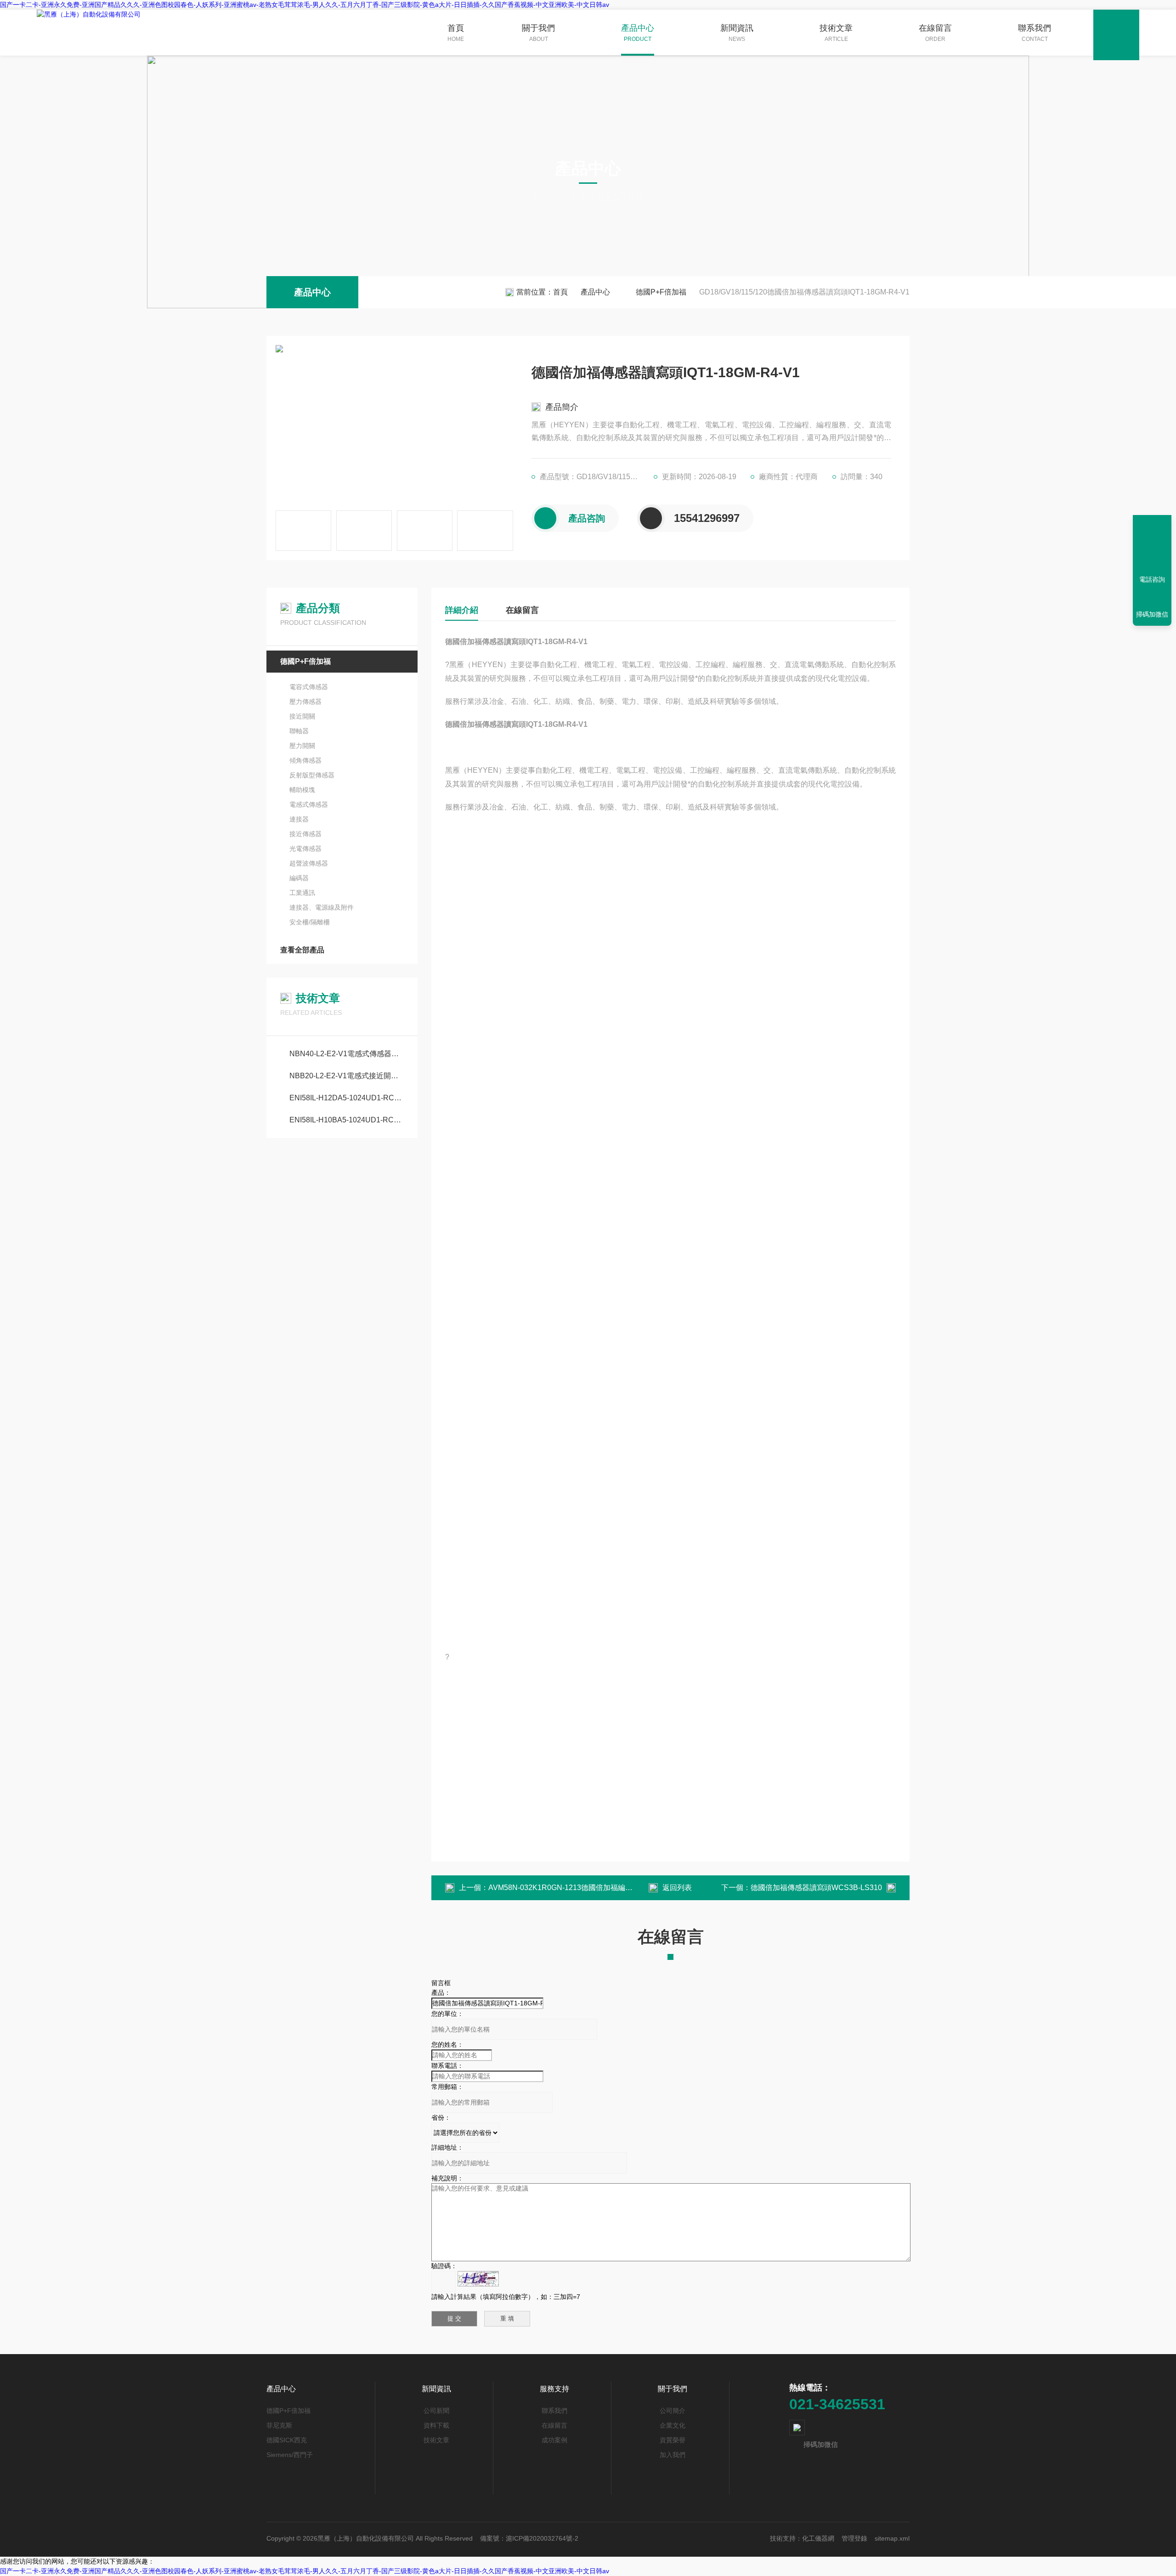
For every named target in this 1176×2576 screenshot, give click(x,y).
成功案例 (554, 2440)
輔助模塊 (302, 790)
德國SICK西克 (287, 2440)
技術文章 (836, 33)
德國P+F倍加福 (661, 292)
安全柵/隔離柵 (310, 922)
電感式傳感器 (309, 804)
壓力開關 (302, 746)
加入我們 (673, 2455)
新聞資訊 (737, 33)
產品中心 (638, 33)
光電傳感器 (305, 849)
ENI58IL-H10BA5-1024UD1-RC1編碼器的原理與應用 (347, 1120)
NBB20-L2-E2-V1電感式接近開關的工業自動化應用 (347, 1076)
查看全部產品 (302, 950)
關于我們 (538, 33)
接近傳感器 (305, 834)
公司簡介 (673, 2411)
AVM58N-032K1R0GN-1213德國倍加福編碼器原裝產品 (579, 1888)
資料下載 (436, 2425)
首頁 (456, 33)
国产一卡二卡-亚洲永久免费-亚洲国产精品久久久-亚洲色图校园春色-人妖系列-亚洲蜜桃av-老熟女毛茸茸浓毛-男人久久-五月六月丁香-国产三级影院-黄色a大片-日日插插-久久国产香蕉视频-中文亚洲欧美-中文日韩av (305, 5)
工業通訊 (302, 893)
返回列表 (677, 1888)
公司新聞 (436, 2411)
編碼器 (299, 878)
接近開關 (302, 716)
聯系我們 (1035, 33)
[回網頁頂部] (1152, 546)
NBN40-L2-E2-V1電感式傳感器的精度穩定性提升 (347, 1054)
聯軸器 (299, 731)
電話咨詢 (1152, 579)
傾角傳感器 (305, 760)
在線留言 (935, 33)
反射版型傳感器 (312, 775)
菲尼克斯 (279, 2425)
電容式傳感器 (309, 687)
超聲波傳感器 (309, 863)
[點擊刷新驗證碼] (478, 2279)
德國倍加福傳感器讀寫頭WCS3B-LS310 (816, 1888)
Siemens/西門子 (290, 2455)
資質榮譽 (673, 2440)
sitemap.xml (892, 2538)
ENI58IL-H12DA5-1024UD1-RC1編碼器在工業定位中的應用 (347, 1098)
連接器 (299, 819)
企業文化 (673, 2425)
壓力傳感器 (305, 702)
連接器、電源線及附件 (322, 907)
